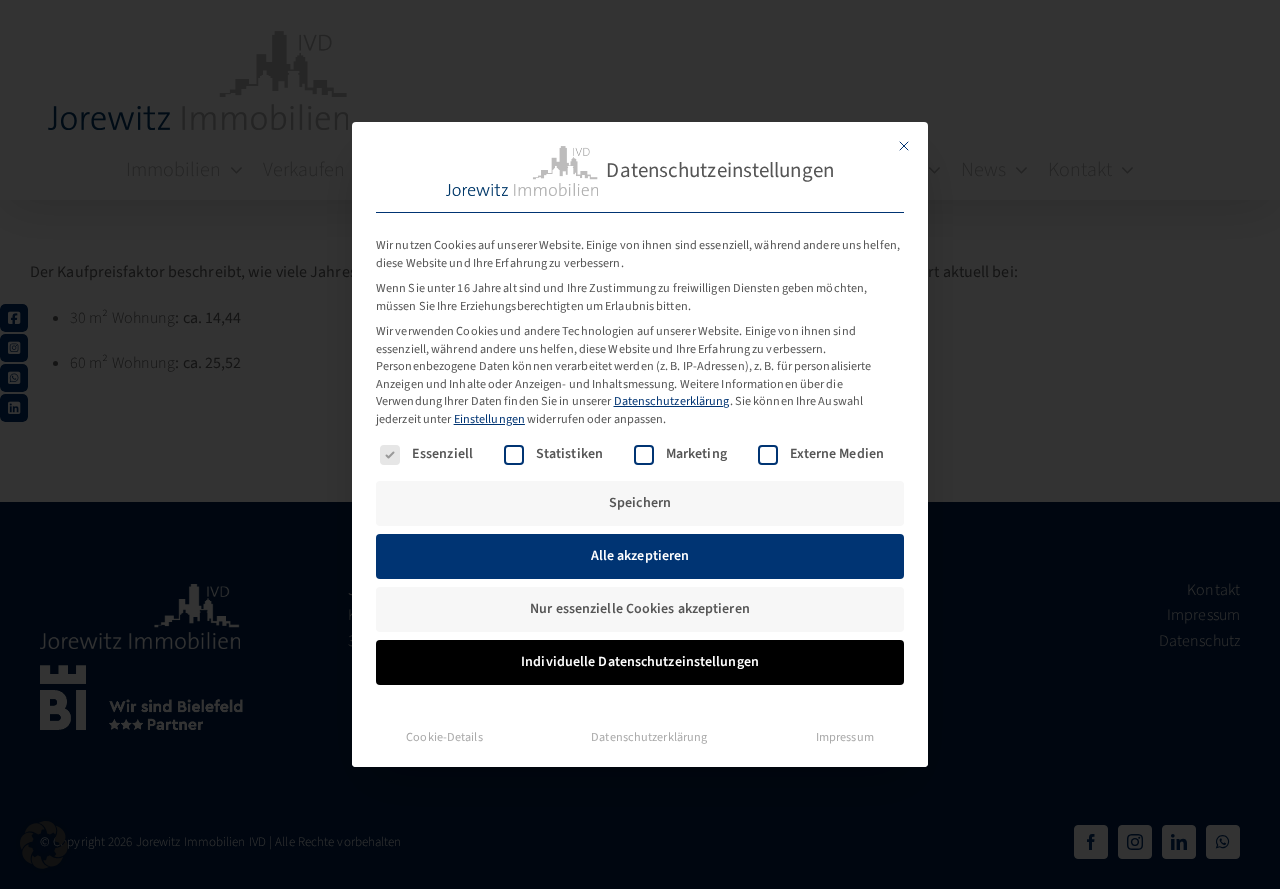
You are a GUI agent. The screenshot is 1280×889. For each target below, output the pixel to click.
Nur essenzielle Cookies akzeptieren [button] (640, 609)
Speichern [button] (640, 503)
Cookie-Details (444, 737)
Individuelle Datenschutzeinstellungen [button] (640, 662)
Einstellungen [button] (489, 419)
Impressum (845, 737)
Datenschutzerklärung (672, 401)
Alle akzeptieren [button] (640, 556)
